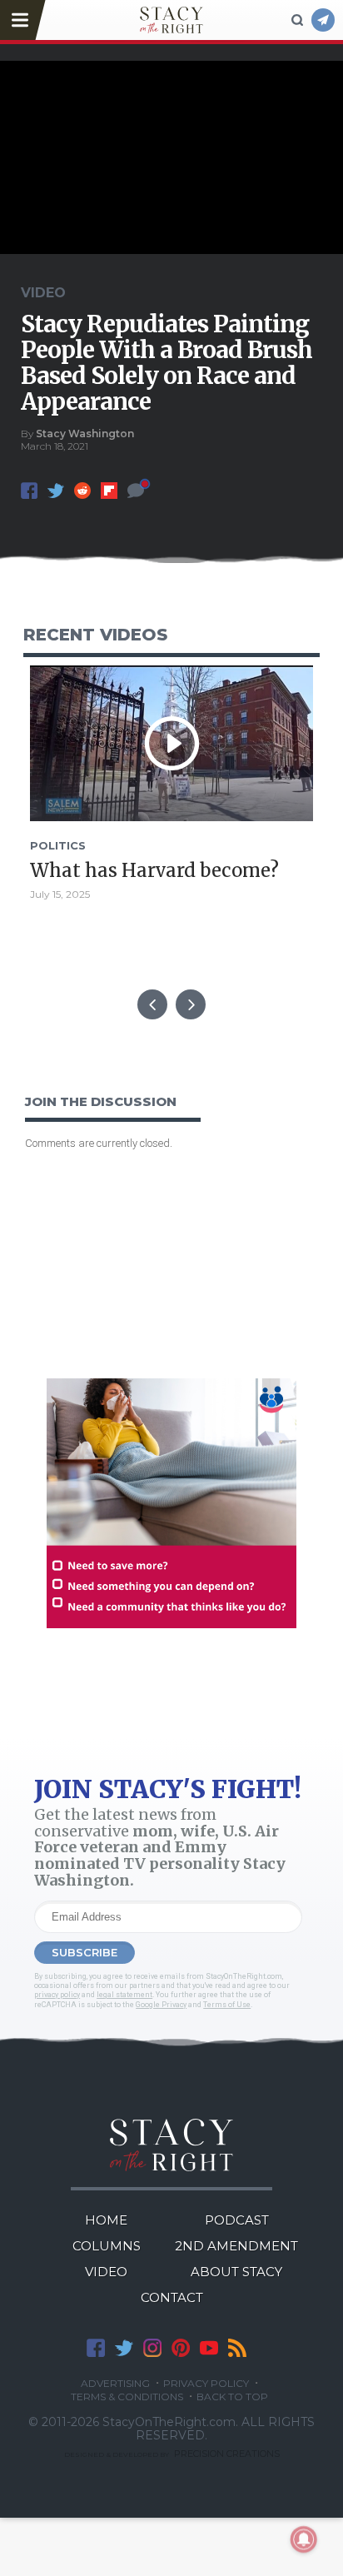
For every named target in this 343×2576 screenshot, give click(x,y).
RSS (237, 2348)
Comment (136, 491)
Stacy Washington (85, 433)
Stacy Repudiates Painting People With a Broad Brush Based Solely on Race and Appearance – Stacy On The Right (171, 20)
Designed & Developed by (172, 2454)
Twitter (124, 2348)
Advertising (115, 2384)
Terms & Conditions (127, 2397)
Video (106, 2272)
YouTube (209, 2348)
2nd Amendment (236, 2246)
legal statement (124, 1995)
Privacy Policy (206, 2384)
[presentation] (152, 1004)
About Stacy (236, 2272)
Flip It (109, 491)
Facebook (96, 2348)
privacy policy (57, 1995)
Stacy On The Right (172, 2145)
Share (29, 491)
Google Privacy (161, 2005)
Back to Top (232, 2397)
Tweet (56, 491)
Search (297, 20)
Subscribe (323, 20)
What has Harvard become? (154, 870)
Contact (172, 2297)
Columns (107, 2246)
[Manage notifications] (304, 2539)
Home (106, 2220)
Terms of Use (227, 2005)
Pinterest (181, 2348)
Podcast (237, 2220)
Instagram (152, 2348)
